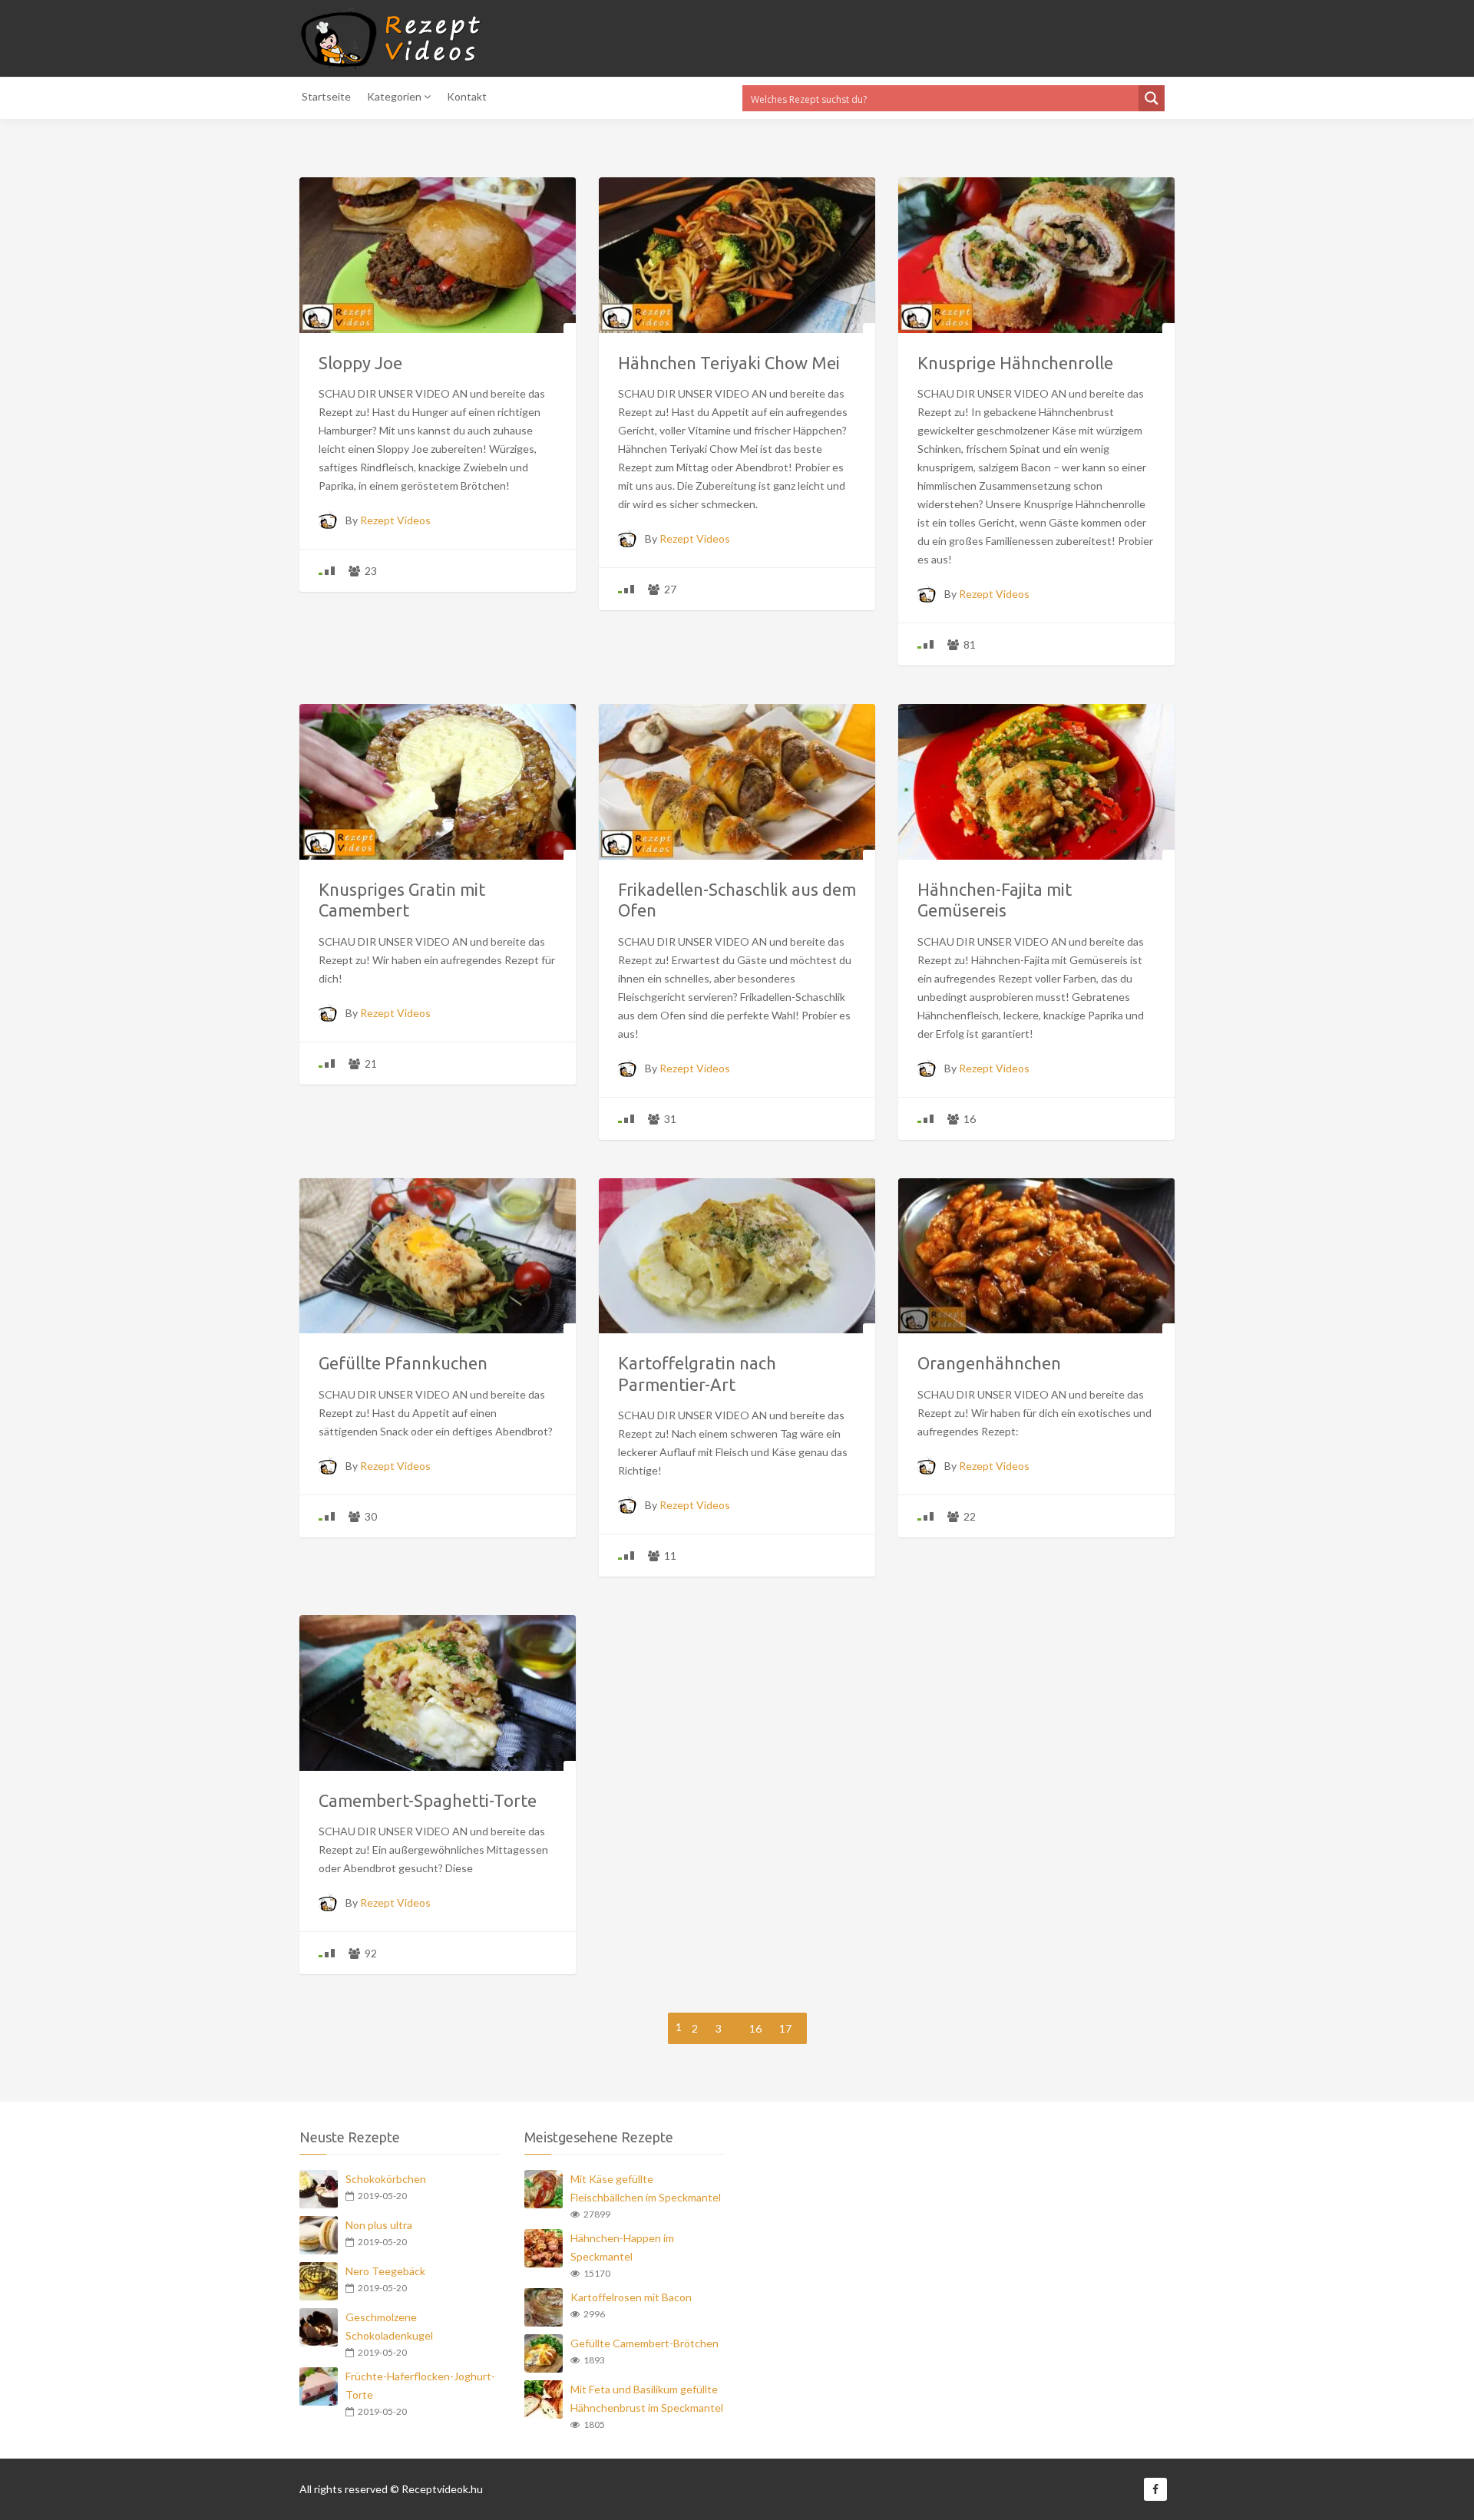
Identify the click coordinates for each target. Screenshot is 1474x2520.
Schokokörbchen (386, 2179)
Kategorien (395, 96)
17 (785, 2028)
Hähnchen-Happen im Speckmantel (622, 2247)
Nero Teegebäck (385, 2271)
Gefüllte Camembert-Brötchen (644, 2343)
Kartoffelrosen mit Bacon (631, 2297)
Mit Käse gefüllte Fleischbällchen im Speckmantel (646, 2188)
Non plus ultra (379, 2225)
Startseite (326, 96)
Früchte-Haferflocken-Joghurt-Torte (420, 2385)
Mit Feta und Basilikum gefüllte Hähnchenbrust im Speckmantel (647, 2398)
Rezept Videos (395, 520)
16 (755, 2028)
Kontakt (467, 96)
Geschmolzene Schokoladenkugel (389, 2326)
